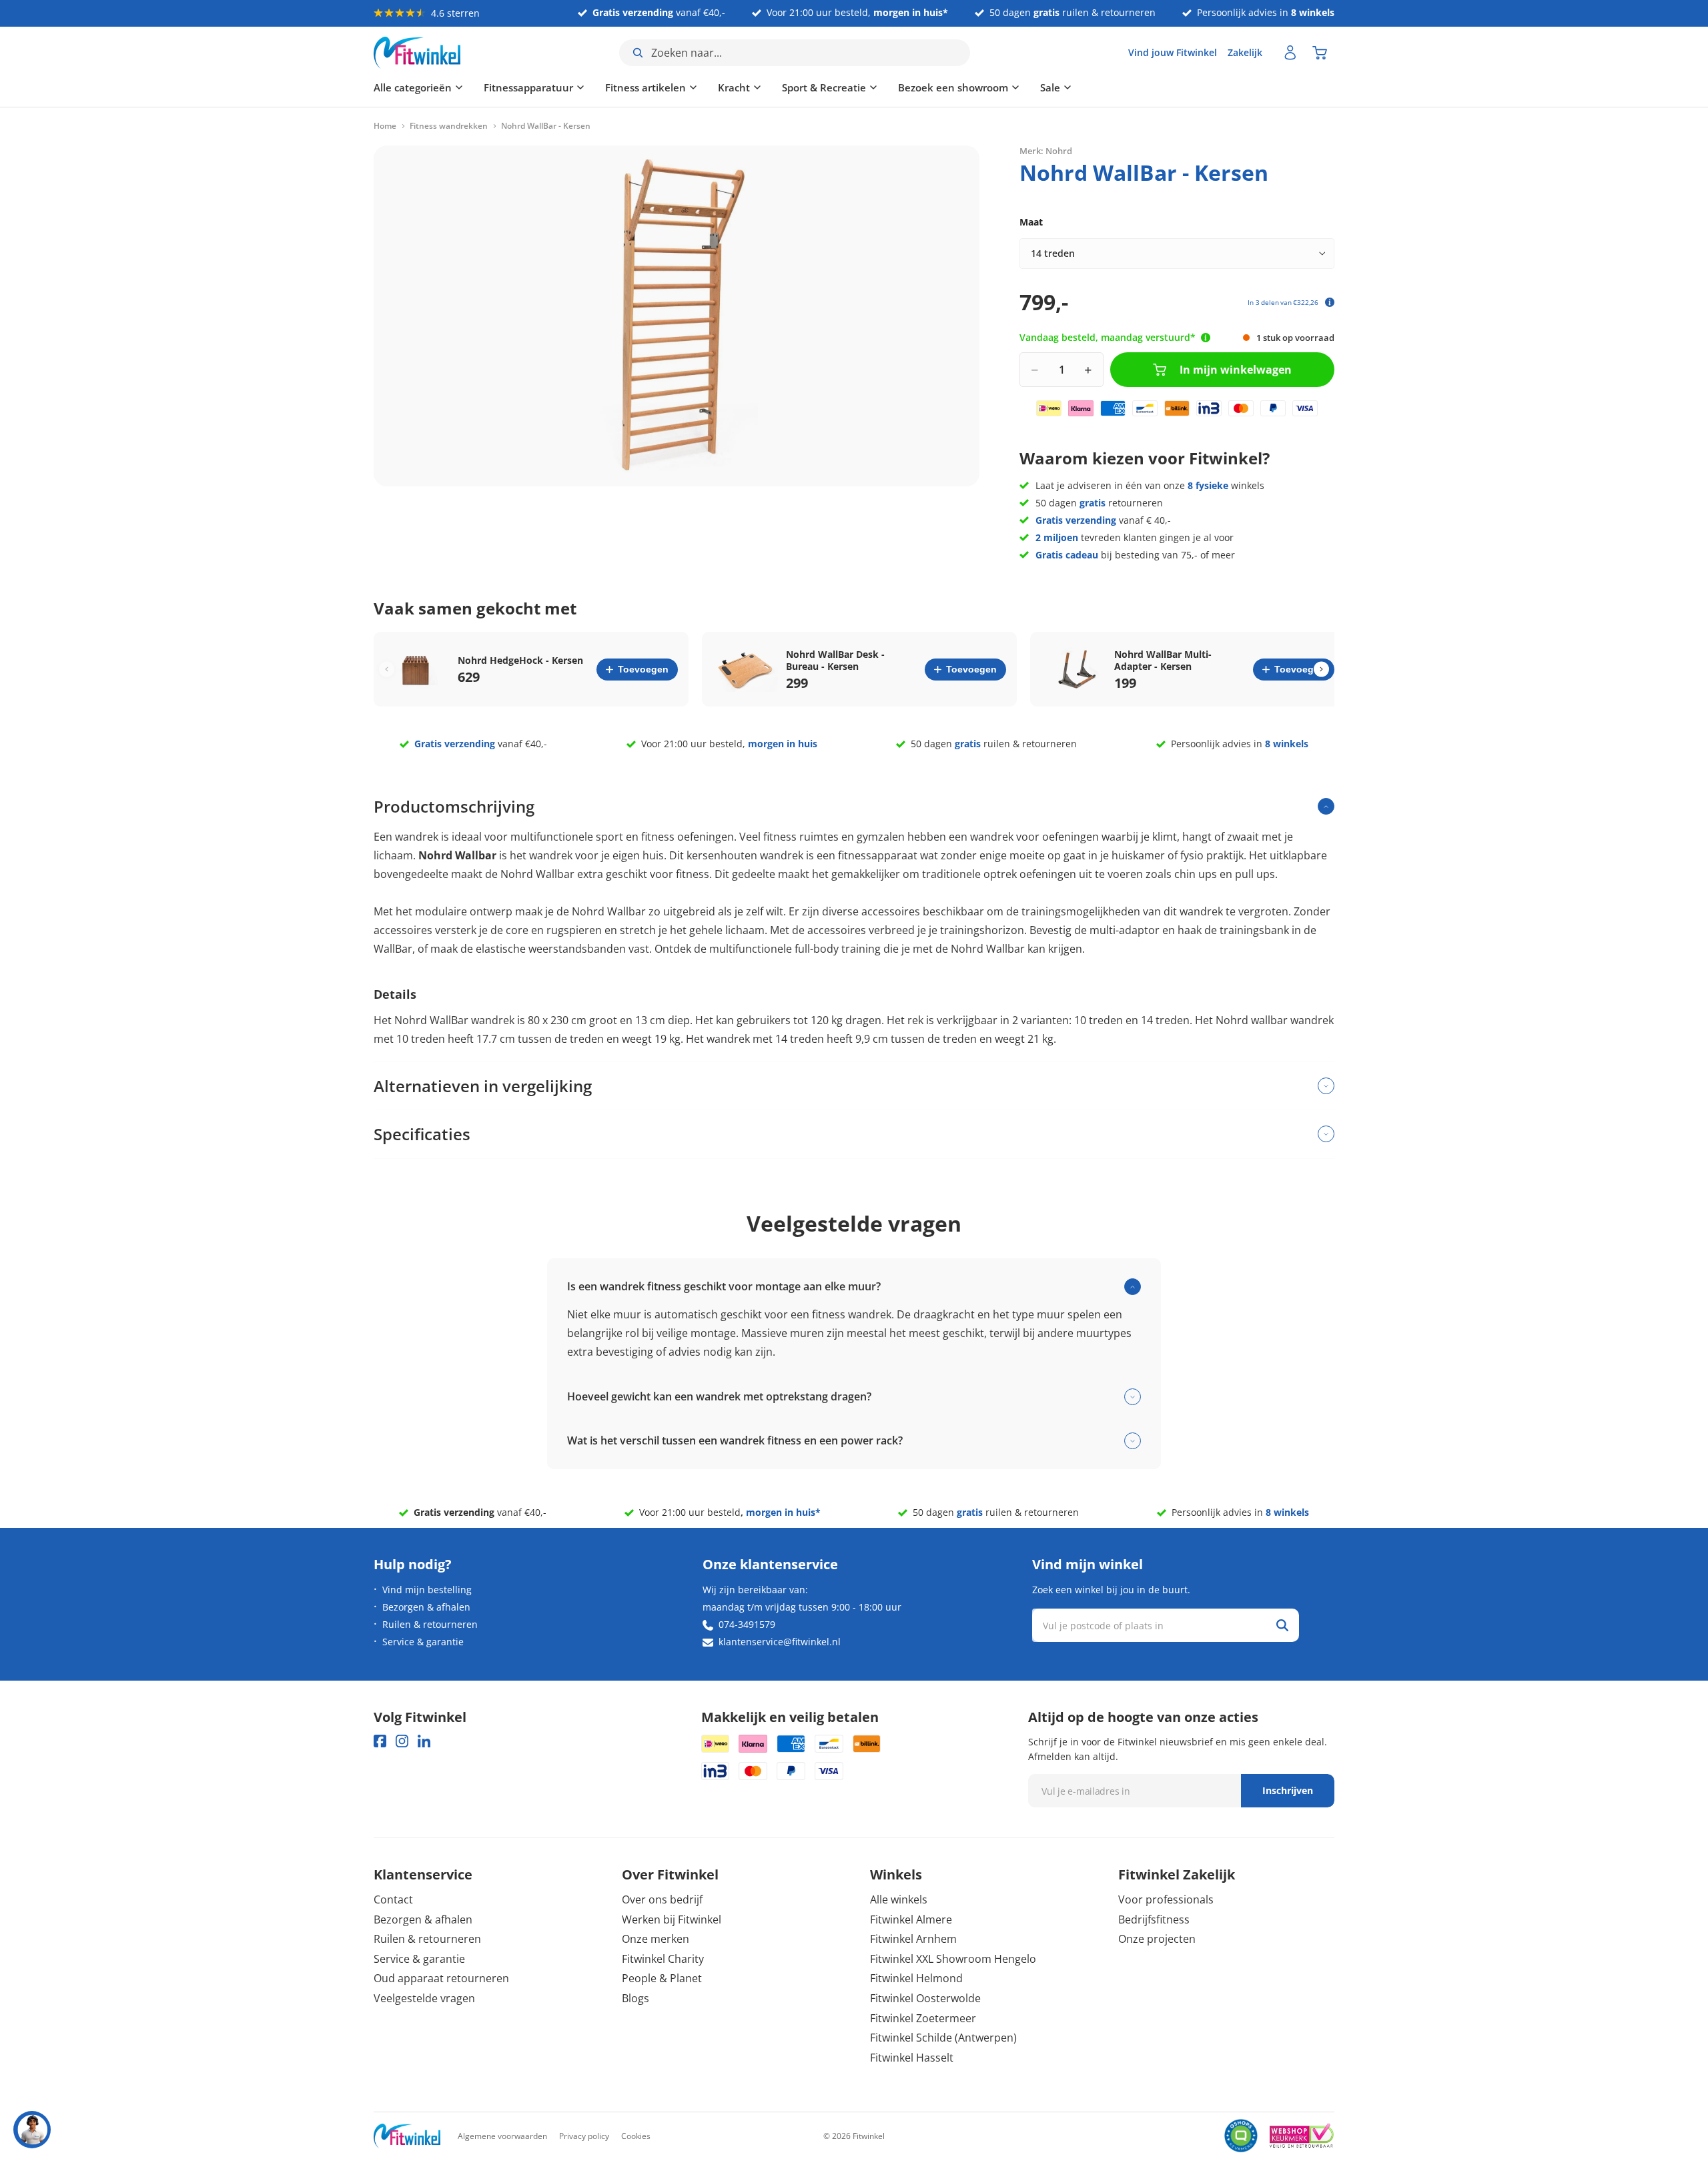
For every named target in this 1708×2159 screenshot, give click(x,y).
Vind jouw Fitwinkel (1173, 52)
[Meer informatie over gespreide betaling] (1330, 302)
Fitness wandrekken (449, 126)
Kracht (734, 87)
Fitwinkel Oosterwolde (925, 1998)
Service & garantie (423, 1642)
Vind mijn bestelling (427, 1590)
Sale (1050, 87)
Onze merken (656, 1939)
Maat (1031, 222)
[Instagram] (402, 1741)
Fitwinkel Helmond (916, 1978)
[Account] (1290, 53)
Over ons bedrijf (662, 1899)
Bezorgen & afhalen (426, 1607)
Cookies (636, 2136)
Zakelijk (1245, 52)
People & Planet (662, 1978)
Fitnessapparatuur (528, 87)
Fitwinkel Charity (663, 1959)
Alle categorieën (413, 87)
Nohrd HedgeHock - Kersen (520, 661)
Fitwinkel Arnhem (913, 1939)
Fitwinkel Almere (911, 1919)
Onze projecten (1157, 1939)
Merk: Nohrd (1046, 150)
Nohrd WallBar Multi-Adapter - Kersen (1163, 661)
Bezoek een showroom (953, 87)
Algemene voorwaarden (502, 2136)
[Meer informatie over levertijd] (1206, 338)
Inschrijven (1288, 1790)
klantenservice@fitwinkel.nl (780, 1642)
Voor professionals (1166, 1899)
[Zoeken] (1282, 1625)
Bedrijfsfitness (1154, 1919)
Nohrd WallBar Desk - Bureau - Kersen (835, 661)
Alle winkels (899, 1899)
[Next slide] (1321, 670)
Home (385, 126)
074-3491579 (747, 1624)
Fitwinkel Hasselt (912, 2058)
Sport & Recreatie (824, 87)
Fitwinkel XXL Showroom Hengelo (953, 1959)
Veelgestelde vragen (424, 1998)
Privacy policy (584, 2136)
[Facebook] (380, 1741)
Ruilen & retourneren (430, 1624)
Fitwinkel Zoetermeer (923, 2018)
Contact (393, 1899)
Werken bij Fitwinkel (672, 1919)
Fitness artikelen (646, 87)
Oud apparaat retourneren (441, 1978)
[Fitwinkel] (407, 2136)
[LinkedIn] (424, 1741)
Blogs (635, 1998)
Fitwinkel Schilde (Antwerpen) (943, 2038)
